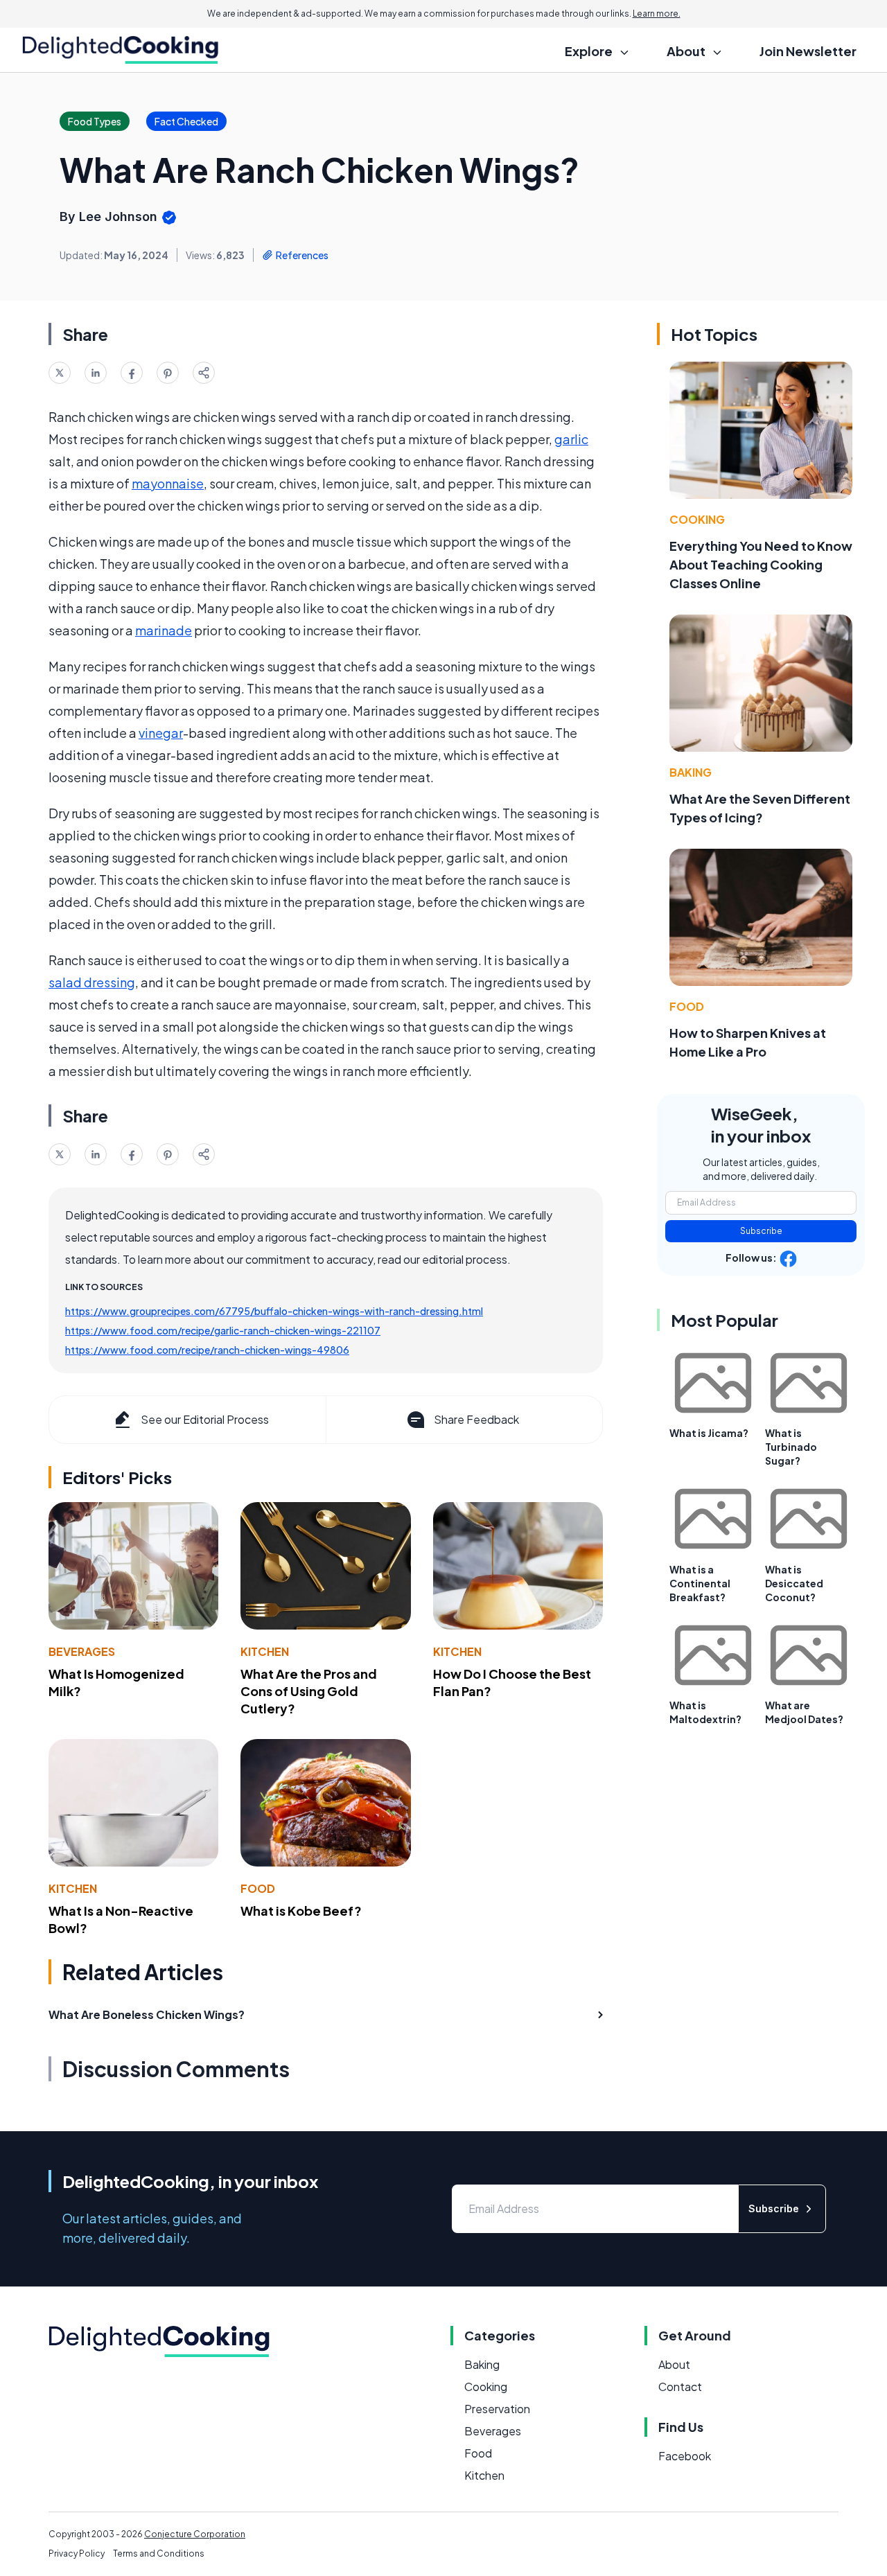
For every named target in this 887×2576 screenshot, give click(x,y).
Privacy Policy (77, 2553)
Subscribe (761, 1231)
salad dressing (92, 982)
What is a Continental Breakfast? (700, 1583)
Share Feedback (476, 1419)
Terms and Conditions (159, 2553)
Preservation (497, 2409)
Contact (680, 2387)
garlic (571, 439)
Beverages (82, 1651)
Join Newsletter (808, 51)
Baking (691, 772)
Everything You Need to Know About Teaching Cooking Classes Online (761, 564)
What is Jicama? (709, 1433)
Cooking (697, 519)
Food (258, 1888)
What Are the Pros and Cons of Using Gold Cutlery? (309, 1691)
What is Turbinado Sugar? (791, 1447)
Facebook (685, 2456)
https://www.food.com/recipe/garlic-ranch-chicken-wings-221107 (223, 1330)
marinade (164, 630)
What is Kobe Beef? (301, 1911)
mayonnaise (168, 483)
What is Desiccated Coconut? (794, 1583)
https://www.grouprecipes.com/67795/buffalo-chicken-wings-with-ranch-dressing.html (274, 1311)
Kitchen (265, 1651)
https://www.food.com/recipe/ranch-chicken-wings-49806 (207, 1350)
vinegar (161, 733)
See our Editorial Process (205, 1419)
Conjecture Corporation (195, 2534)
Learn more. (657, 14)
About (674, 2364)
